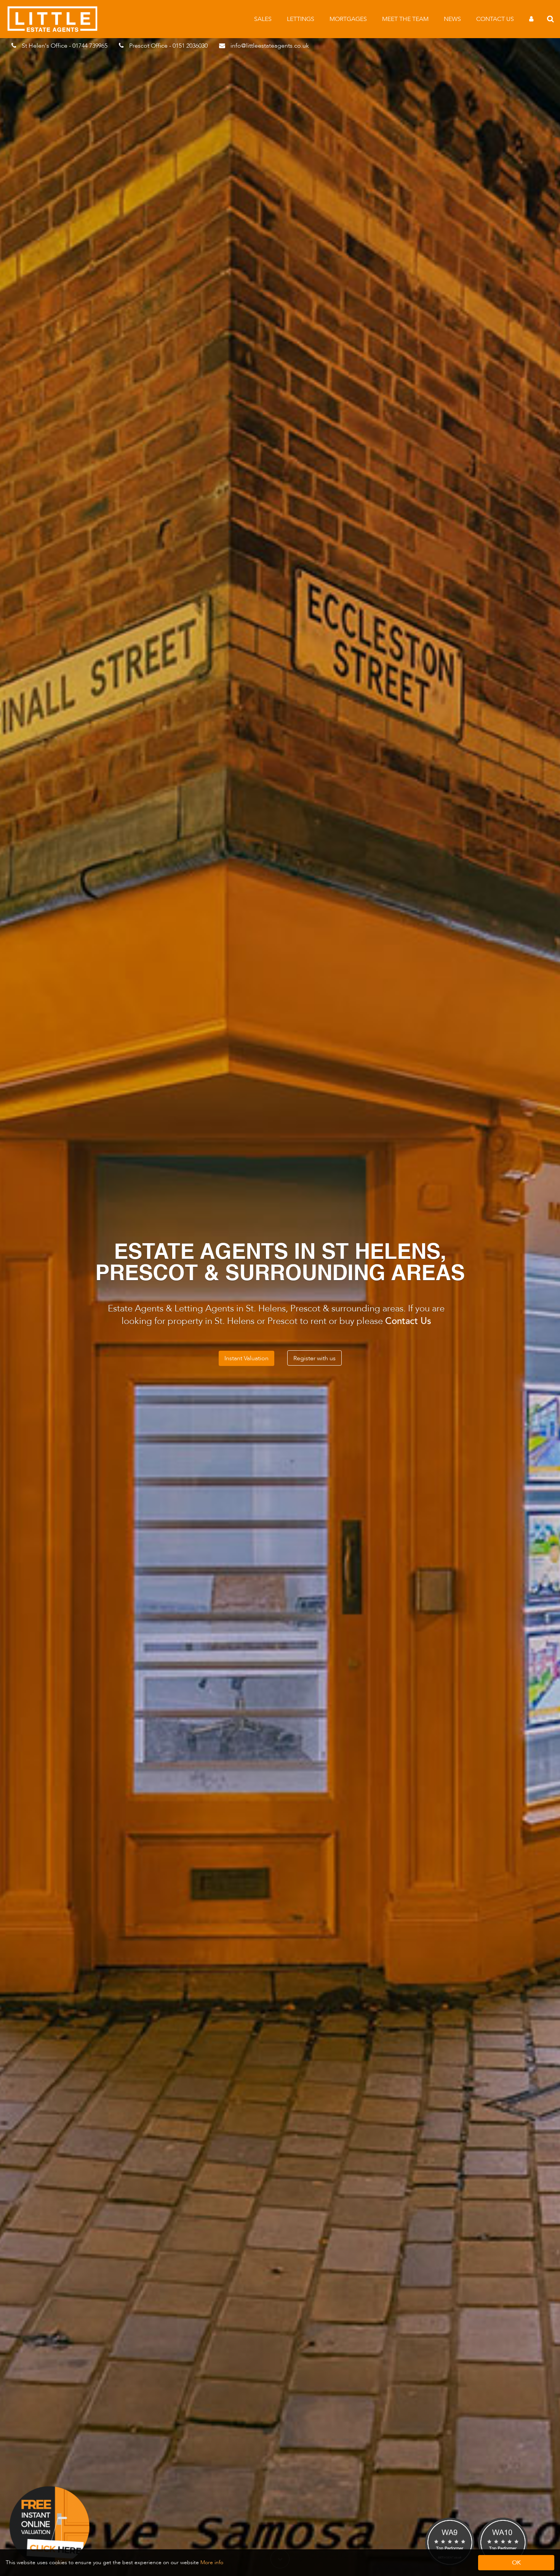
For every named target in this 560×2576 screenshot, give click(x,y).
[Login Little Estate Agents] (531, 19)
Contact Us (495, 19)
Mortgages (348, 19)
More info (212, 2562)
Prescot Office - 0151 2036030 (168, 46)
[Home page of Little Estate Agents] (56, 30)
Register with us (314, 1358)
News (452, 19)
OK (516, 2563)
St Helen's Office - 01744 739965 (65, 46)
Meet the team (405, 19)
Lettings (301, 19)
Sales (263, 19)
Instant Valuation (246, 1358)
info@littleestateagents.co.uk (270, 46)
